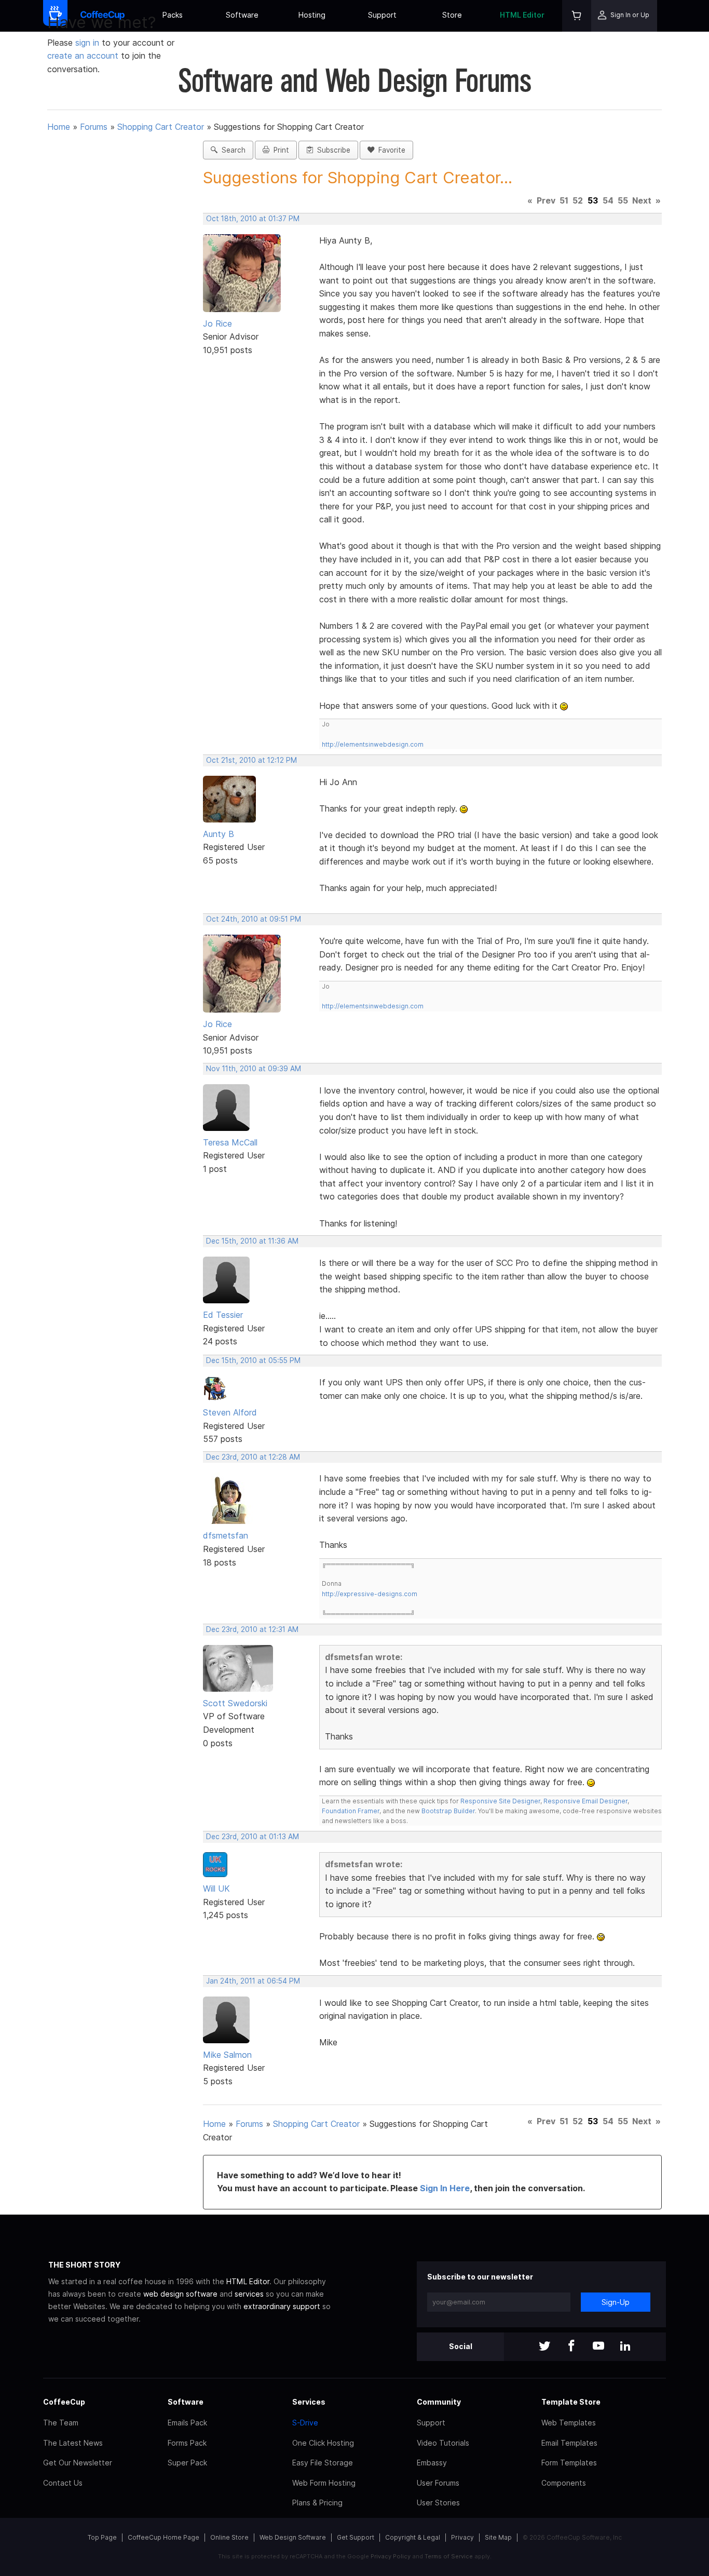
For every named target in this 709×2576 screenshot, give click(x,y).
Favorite (390, 150)
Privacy (462, 2537)
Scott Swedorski (235, 1703)
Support (382, 15)
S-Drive (305, 2423)
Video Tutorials (443, 2443)
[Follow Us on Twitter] (544, 2347)
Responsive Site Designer (500, 1801)
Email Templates (569, 2443)
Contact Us (63, 2483)
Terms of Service (449, 2556)
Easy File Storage (323, 2463)
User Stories (438, 2503)
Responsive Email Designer (585, 1801)
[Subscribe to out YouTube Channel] (598, 2347)
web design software (180, 2294)
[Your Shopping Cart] (577, 16)
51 (564, 200)
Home (59, 127)
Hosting (312, 15)
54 (608, 200)
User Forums (438, 2483)
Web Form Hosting (324, 2483)
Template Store (571, 2402)
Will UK (216, 1889)
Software (242, 15)
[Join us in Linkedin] (625, 2347)
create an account (83, 56)
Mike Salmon (227, 2055)
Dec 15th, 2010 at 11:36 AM (252, 1241)
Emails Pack (187, 2423)
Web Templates (569, 2423)
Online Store (229, 2537)
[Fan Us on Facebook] (571, 2347)
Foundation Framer (351, 1811)
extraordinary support (282, 2306)
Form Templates (569, 2463)
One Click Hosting (323, 2443)
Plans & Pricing (317, 2503)
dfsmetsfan (226, 1535)
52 (578, 200)
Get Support (356, 2537)
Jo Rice (217, 323)
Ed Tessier (223, 1315)
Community (439, 2402)
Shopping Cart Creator (161, 127)
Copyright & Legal (413, 2537)
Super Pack (187, 2463)
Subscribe (332, 150)
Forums (94, 127)
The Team (61, 2423)
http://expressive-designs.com (370, 1594)
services (249, 2294)
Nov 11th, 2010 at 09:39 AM (254, 1069)
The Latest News (73, 2443)
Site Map (498, 2537)
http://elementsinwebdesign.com (373, 744)
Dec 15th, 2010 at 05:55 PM (253, 1360)
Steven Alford (230, 1412)
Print (279, 150)
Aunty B (219, 834)
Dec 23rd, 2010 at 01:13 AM (253, 1837)
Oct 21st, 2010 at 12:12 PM (251, 760)
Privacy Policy (391, 2556)
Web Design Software (293, 2537)
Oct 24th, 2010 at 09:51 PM (254, 919)
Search (231, 150)
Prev (546, 200)
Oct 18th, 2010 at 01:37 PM (253, 219)
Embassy (432, 2463)
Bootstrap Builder (448, 1811)
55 (623, 200)
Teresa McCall (230, 1142)
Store (452, 15)
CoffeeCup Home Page (163, 2537)
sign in (88, 43)
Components (564, 2483)
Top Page (102, 2537)
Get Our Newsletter (78, 2463)
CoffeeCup (64, 2402)
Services (309, 2402)
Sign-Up (616, 2302)
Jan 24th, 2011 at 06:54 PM (253, 1981)
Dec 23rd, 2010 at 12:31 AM (252, 1629)
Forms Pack (187, 2443)
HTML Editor (522, 15)
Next (642, 200)
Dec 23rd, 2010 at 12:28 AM (253, 1457)
